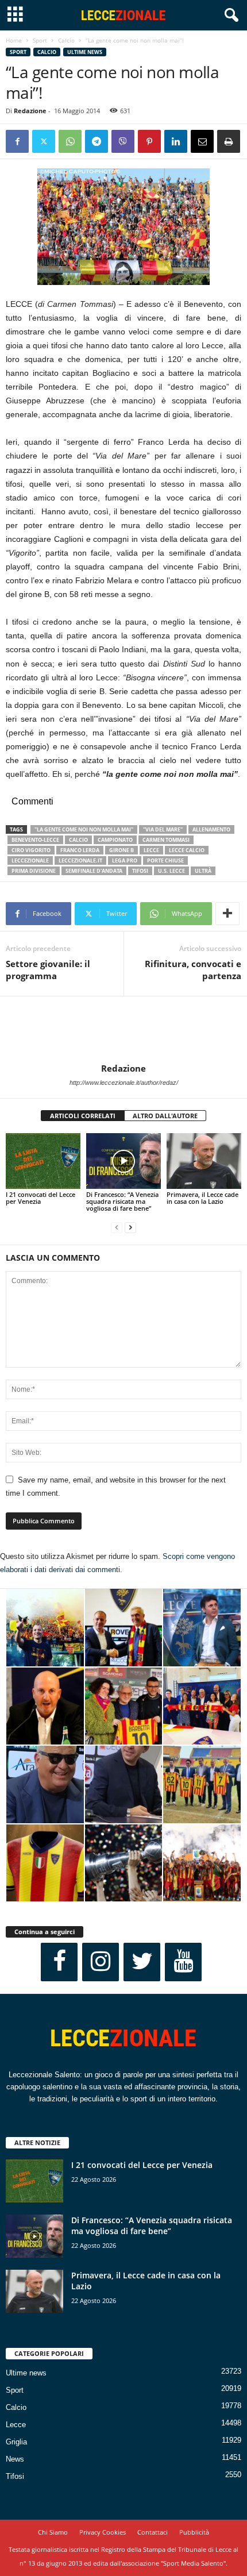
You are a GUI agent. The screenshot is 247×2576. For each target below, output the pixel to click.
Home (14, 40)
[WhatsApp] (70, 141)
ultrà (203, 871)
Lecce (16, 2425)
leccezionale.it (80, 860)
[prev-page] (117, 1228)
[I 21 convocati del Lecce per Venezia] (43, 1161)
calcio (78, 840)
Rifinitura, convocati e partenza (193, 970)
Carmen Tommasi (166, 840)
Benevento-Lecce (35, 840)
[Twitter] (44, 141)
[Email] (202, 141)
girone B (121, 850)
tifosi (140, 871)
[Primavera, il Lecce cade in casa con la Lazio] (204, 1161)
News (15, 2459)
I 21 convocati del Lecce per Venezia (40, 1198)
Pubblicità (194, 2532)
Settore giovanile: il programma (48, 970)
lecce (151, 850)
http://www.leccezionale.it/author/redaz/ (124, 1083)
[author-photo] (123, 1030)
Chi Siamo (53, 2532)
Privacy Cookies (103, 2532)
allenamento (211, 829)
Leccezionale (30, 860)
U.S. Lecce (171, 871)
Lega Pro (125, 860)
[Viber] (123, 141)
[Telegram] (97, 141)
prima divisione (34, 871)
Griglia (16, 2442)
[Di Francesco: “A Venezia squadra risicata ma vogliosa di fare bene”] (123, 1161)
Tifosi (15, 2476)
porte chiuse (165, 860)
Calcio (66, 40)
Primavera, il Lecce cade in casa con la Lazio (202, 1198)
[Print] (229, 141)
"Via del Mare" (163, 829)
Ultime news (85, 52)
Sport (40, 40)
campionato (115, 840)
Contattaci (153, 2532)
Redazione (30, 111)
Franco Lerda (80, 850)
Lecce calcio (187, 850)
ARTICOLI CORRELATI (83, 1116)
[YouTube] (183, 1962)
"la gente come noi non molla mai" (84, 829)
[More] (227, 914)
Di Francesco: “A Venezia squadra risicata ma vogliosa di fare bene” (122, 1201)
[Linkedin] (176, 141)
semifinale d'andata (94, 871)
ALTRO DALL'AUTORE (165, 1116)
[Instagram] (101, 1962)
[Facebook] (17, 141)
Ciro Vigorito (31, 850)
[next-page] (130, 1228)
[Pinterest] (149, 141)
